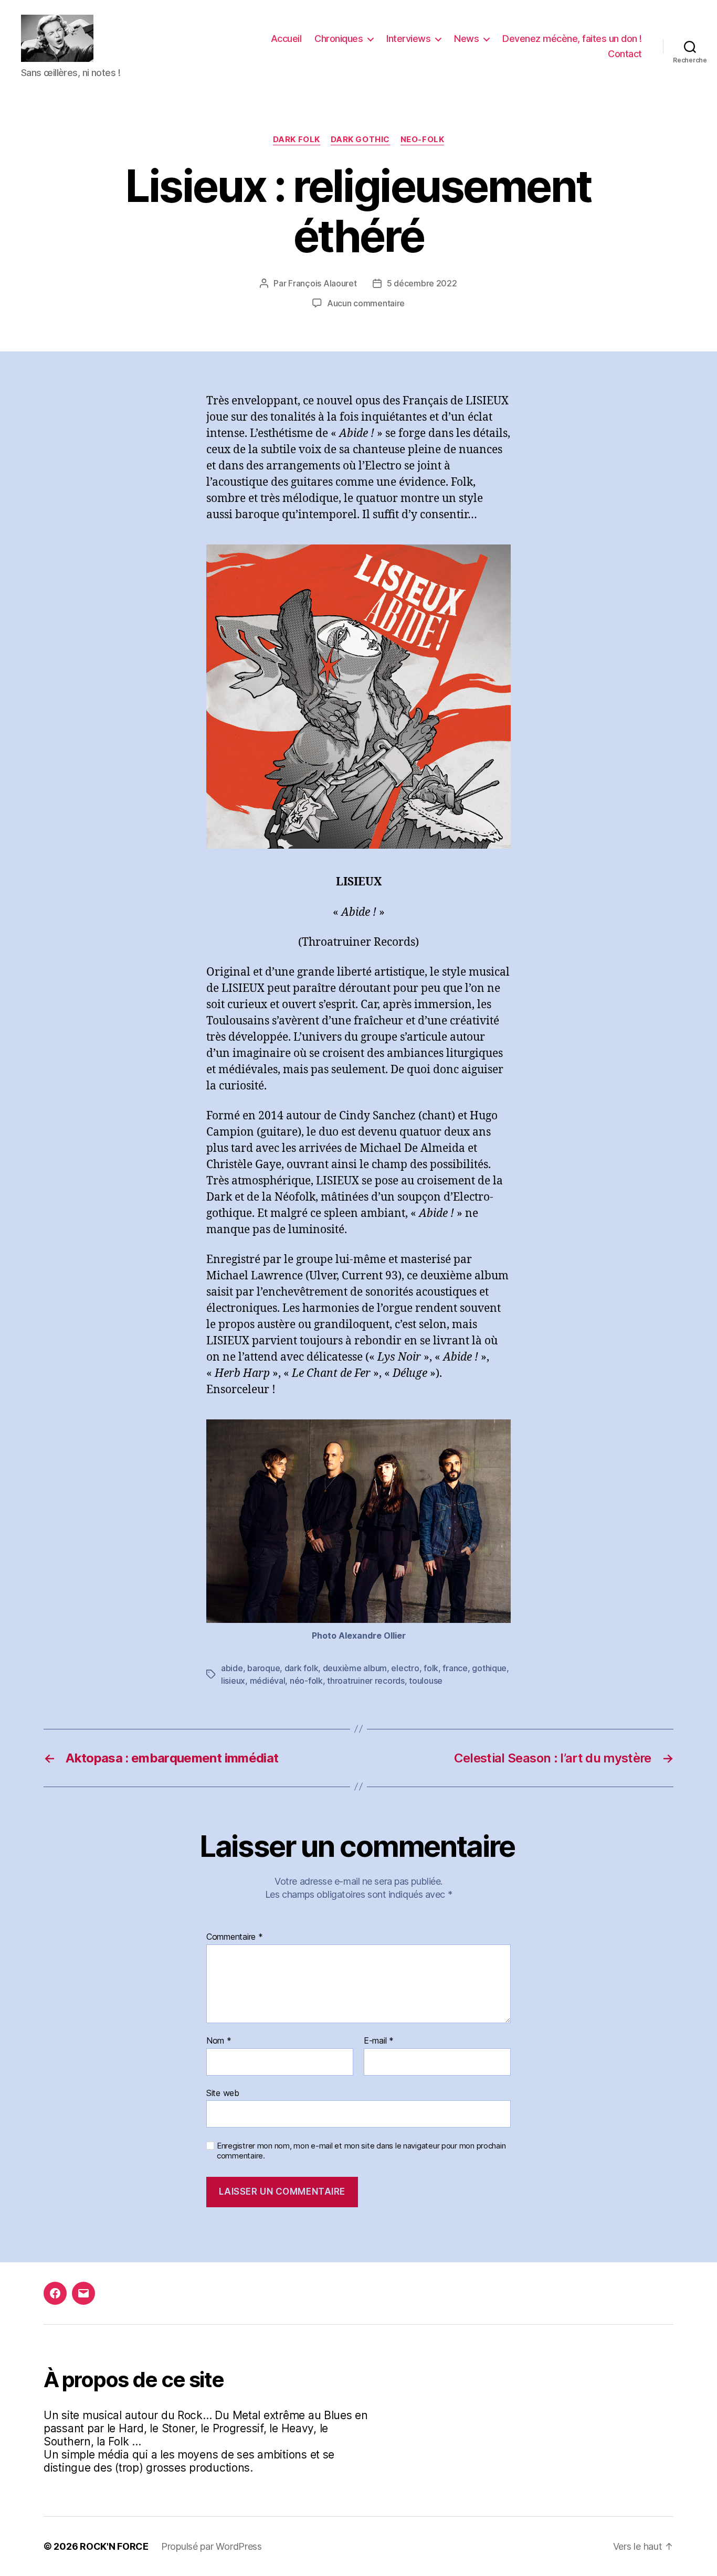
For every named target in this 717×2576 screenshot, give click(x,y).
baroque (263, 1668)
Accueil (286, 39)
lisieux (233, 1681)
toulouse (426, 1681)
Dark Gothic (360, 140)
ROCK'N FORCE (114, 2546)
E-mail (379, 2041)
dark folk (302, 1668)
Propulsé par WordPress (212, 2546)
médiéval (268, 1681)
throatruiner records (366, 1681)
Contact (625, 54)
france (455, 1668)
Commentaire (235, 1937)
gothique (489, 1668)
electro (405, 1668)
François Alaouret (322, 283)
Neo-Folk (422, 140)
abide (232, 1668)
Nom (219, 2041)
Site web (223, 2093)
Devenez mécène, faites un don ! (572, 39)
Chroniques (339, 39)
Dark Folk (297, 140)
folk (431, 1668)
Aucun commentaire (366, 303)
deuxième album (355, 1668)
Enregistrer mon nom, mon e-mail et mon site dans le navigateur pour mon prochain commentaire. (361, 2151)
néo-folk (306, 1681)
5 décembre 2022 (422, 283)
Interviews (408, 39)
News (466, 39)
